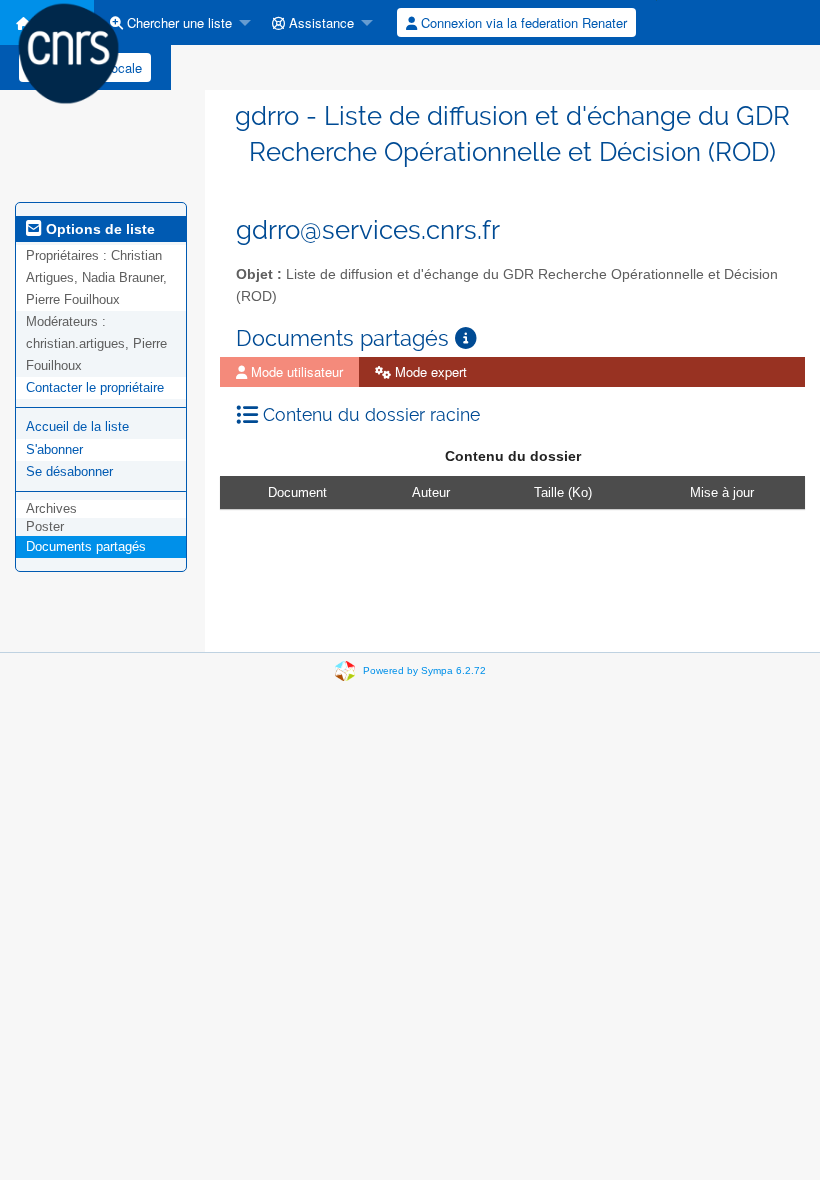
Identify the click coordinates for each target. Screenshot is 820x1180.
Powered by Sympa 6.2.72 (424, 670)
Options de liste (98, 229)
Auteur (431, 492)
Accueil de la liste (77, 426)
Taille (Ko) (563, 492)
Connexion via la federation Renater (522, 22)
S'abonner (54, 449)
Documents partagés (86, 546)
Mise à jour (722, 492)
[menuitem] (175, 22)
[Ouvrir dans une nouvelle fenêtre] (466, 338)
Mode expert (429, 371)
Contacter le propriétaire (95, 387)
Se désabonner (69, 471)
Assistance (319, 22)
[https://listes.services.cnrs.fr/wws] (68, 52)
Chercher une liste (177, 22)
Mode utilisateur (295, 371)
